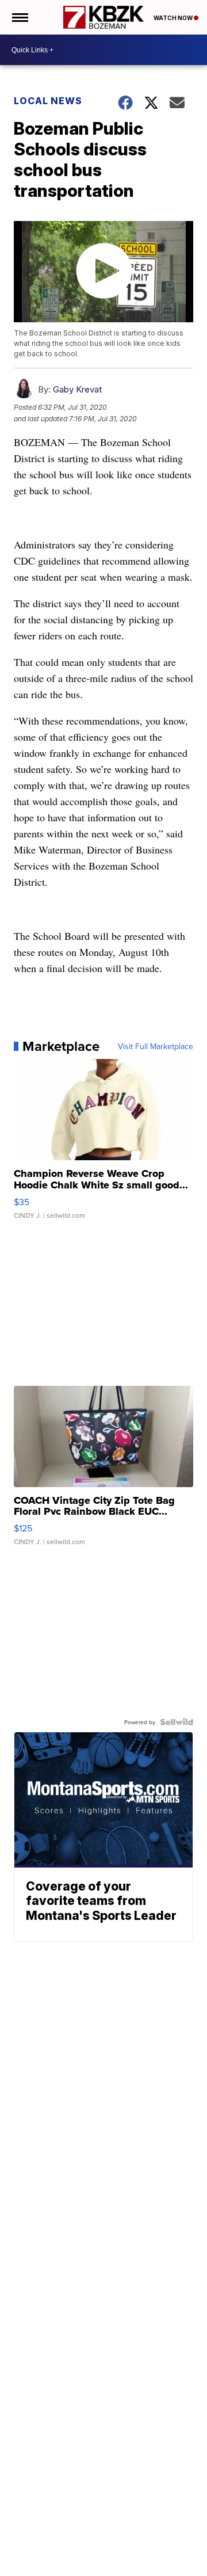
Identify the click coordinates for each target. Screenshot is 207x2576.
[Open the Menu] (19, 17)
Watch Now (174, 18)
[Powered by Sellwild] (177, 1722)
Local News (48, 101)
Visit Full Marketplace (156, 1046)
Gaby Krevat (77, 389)
